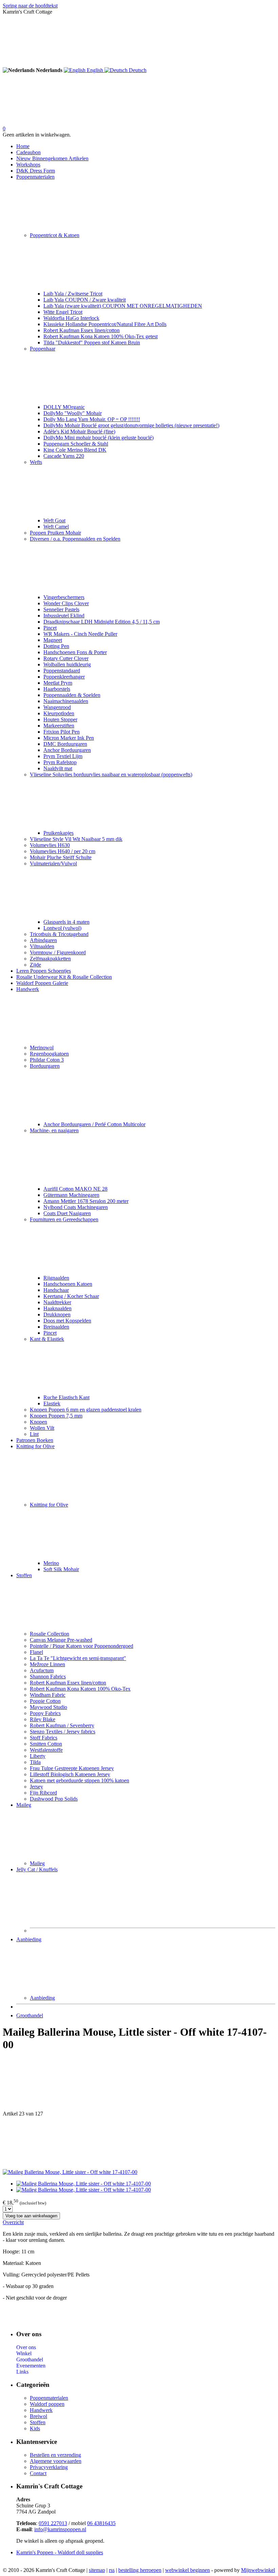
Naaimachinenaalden (66, 701)
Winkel (24, 2353)
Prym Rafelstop (60, 762)
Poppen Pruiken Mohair (55, 533)
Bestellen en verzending (55, 2455)
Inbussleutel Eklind (64, 616)
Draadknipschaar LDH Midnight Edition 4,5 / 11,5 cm (102, 622)
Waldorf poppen (47, 2404)
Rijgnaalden (56, 1278)
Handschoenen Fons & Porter (75, 652)
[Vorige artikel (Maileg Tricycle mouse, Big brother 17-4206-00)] (139, 2085)
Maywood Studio (48, 1707)
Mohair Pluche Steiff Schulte (61, 857)
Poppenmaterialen (35, 177)
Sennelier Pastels (61, 609)
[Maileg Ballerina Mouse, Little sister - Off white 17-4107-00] (70, 2172)
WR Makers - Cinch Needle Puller (80, 634)
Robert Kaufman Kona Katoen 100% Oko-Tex (80, 1689)
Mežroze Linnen (47, 1664)
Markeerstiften (59, 726)
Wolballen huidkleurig (67, 664)
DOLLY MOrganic (64, 407)
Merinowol (42, 1048)
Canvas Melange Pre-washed (61, 1640)
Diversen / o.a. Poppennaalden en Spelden (75, 539)
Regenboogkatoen (49, 1054)
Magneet (53, 640)
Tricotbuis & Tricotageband (59, 934)
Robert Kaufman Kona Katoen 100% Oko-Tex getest (101, 336)
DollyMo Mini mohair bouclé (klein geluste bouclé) (98, 438)
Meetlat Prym (58, 683)
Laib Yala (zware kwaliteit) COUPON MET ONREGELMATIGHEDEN (123, 306)
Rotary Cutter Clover (66, 658)
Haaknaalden (57, 1308)
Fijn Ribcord (43, 1793)
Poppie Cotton (45, 1701)
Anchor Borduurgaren (67, 750)
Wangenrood (57, 707)
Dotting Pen (56, 646)
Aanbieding (29, 1939)
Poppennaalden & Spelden (72, 695)
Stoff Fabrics (44, 1738)
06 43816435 (101, 2523)
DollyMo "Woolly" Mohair (73, 413)
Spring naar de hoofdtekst (30, 6)
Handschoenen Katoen (68, 1284)
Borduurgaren (45, 1066)
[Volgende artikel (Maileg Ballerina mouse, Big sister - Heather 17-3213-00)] (139, 2143)
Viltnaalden (42, 946)
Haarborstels (57, 689)
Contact (38, 2473)
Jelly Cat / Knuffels (37, 1869)
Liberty (38, 1756)
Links (22, 2372)
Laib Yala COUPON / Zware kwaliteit (85, 300)
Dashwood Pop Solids (54, 1799)
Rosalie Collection (49, 1634)
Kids (35, 2428)
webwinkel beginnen (187, 2570)
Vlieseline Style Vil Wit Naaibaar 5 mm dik (76, 839)
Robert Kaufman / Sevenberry (62, 1725)
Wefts (36, 462)
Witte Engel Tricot (63, 312)
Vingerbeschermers (64, 597)
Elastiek (52, 1403)
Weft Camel (56, 527)
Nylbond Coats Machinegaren (76, 1207)
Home (23, 146)
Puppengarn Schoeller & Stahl (76, 444)
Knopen (38, 1422)
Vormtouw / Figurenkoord (58, 952)
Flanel (36, 1652)
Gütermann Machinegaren (71, 1195)
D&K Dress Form (36, 171)
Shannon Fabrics (48, 1677)
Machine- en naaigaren (54, 1130)
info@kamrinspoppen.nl (60, 2529)
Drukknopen (57, 1314)
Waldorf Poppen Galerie (42, 983)
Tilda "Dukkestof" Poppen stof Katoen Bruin (92, 343)
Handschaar (56, 1290)
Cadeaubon (28, 152)
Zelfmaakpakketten (50, 959)
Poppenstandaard (62, 671)
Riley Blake (43, 1719)
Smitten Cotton (46, 1744)
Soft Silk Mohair (61, 1569)
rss (112, 2570)
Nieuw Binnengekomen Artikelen (52, 158)
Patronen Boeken (35, 1440)
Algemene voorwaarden (56, 2461)
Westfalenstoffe (46, 1750)
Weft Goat (54, 520)
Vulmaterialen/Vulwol (53, 863)
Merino (51, 1563)
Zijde (35, 965)
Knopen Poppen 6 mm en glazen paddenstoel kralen (86, 1410)
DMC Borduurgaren (65, 744)
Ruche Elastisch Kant (66, 1397)
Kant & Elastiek (47, 1339)
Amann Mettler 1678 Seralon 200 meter (86, 1201)
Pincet (50, 628)
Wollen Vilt (42, 1428)
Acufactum (42, 1670)
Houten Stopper (60, 719)
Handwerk (28, 989)
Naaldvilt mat (58, 768)
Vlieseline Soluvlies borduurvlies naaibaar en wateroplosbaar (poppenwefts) (111, 774)
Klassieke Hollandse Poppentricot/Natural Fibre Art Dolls (105, 324)
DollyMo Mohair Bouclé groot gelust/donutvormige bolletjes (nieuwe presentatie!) (131, 425)
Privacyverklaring (49, 2467)
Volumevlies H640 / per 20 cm (63, 851)
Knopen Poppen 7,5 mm (56, 1416)
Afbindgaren (43, 940)
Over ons (26, 2347)
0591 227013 (53, 2523)
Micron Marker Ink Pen (69, 738)
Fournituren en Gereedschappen (64, 1219)
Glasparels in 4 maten (66, 922)
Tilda (35, 1762)
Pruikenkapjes (58, 833)
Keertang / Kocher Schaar (71, 1296)
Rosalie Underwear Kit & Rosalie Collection (64, 977)
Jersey (36, 1787)
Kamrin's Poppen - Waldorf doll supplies (60, 2552)
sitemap (97, 2570)
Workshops (28, 165)
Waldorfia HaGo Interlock (71, 318)
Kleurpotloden (59, 713)
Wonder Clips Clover (66, 603)
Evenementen (31, 2366)
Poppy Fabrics (45, 1713)
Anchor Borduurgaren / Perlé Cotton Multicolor (94, 1124)
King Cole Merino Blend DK (75, 450)
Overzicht (13, 2222)
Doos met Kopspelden (67, 1321)
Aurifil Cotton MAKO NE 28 (75, 1189)
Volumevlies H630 (50, 845)
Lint (34, 1434)
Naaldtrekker (57, 1302)
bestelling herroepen (140, 2570)
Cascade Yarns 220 (64, 456)
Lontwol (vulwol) (62, 928)
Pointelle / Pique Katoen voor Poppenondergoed (82, 1646)
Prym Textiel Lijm (63, 756)
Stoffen (24, 1575)
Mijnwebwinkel (258, 2570)
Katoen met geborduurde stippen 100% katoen (80, 1780)
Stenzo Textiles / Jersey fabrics (63, 1732)
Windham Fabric (48, 1695)
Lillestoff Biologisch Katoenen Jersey (70, 1774)
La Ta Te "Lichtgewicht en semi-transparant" (78, 1658)
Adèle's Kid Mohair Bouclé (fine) (79, 431)
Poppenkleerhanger (64, 677)
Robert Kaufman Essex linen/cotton (82, 330)
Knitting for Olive (35, 1446)
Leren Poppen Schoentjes (44, 971)
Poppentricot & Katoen (55, 235)
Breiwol (38, 2416)
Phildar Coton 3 (47, 1060)
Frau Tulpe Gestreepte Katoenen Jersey (72, 1768)
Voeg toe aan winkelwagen (31, 2216)
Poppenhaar (43, 349)
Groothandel (30, 2015)
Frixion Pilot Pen (62, 732)
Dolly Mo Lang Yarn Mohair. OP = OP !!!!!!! (92, 419)
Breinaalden (56, 1327)
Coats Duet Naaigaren (67, 1213)
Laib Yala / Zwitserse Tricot (73, 294)
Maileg (24, 1805)
